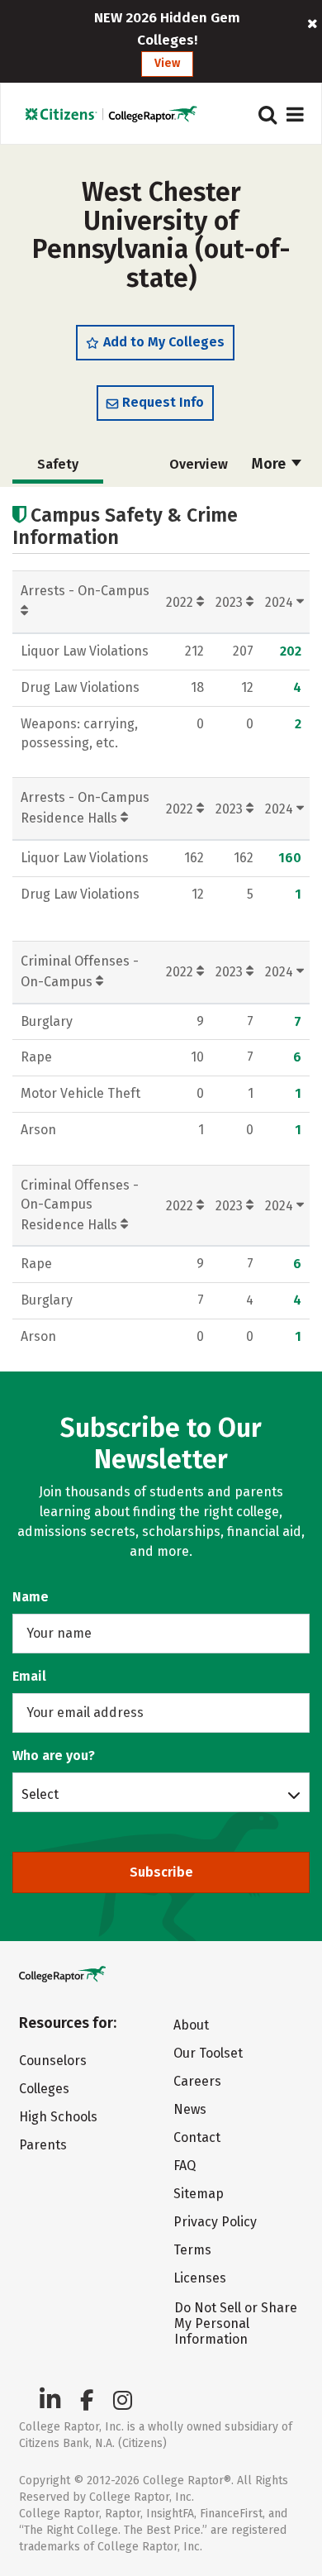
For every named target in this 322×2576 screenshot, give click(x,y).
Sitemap (199, 2194)
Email (29, 1676)
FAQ (185, 2166)
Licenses (200, 2278)
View (167, 63)
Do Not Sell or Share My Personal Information (236, 2323)
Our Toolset (208, 2053)
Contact (197, 2137)
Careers (197, 2081)
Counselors (53, 2061)
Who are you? (54, 1755)
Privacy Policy (215, 2222)
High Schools (58, 2117)
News (190, 2109)
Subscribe (161, 1872)
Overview (199, 464)
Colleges (44, 2089)
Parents (43, 2145)
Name (31, 1597)
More (270, 464)
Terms (192, 2250)
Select (40, 1794)
